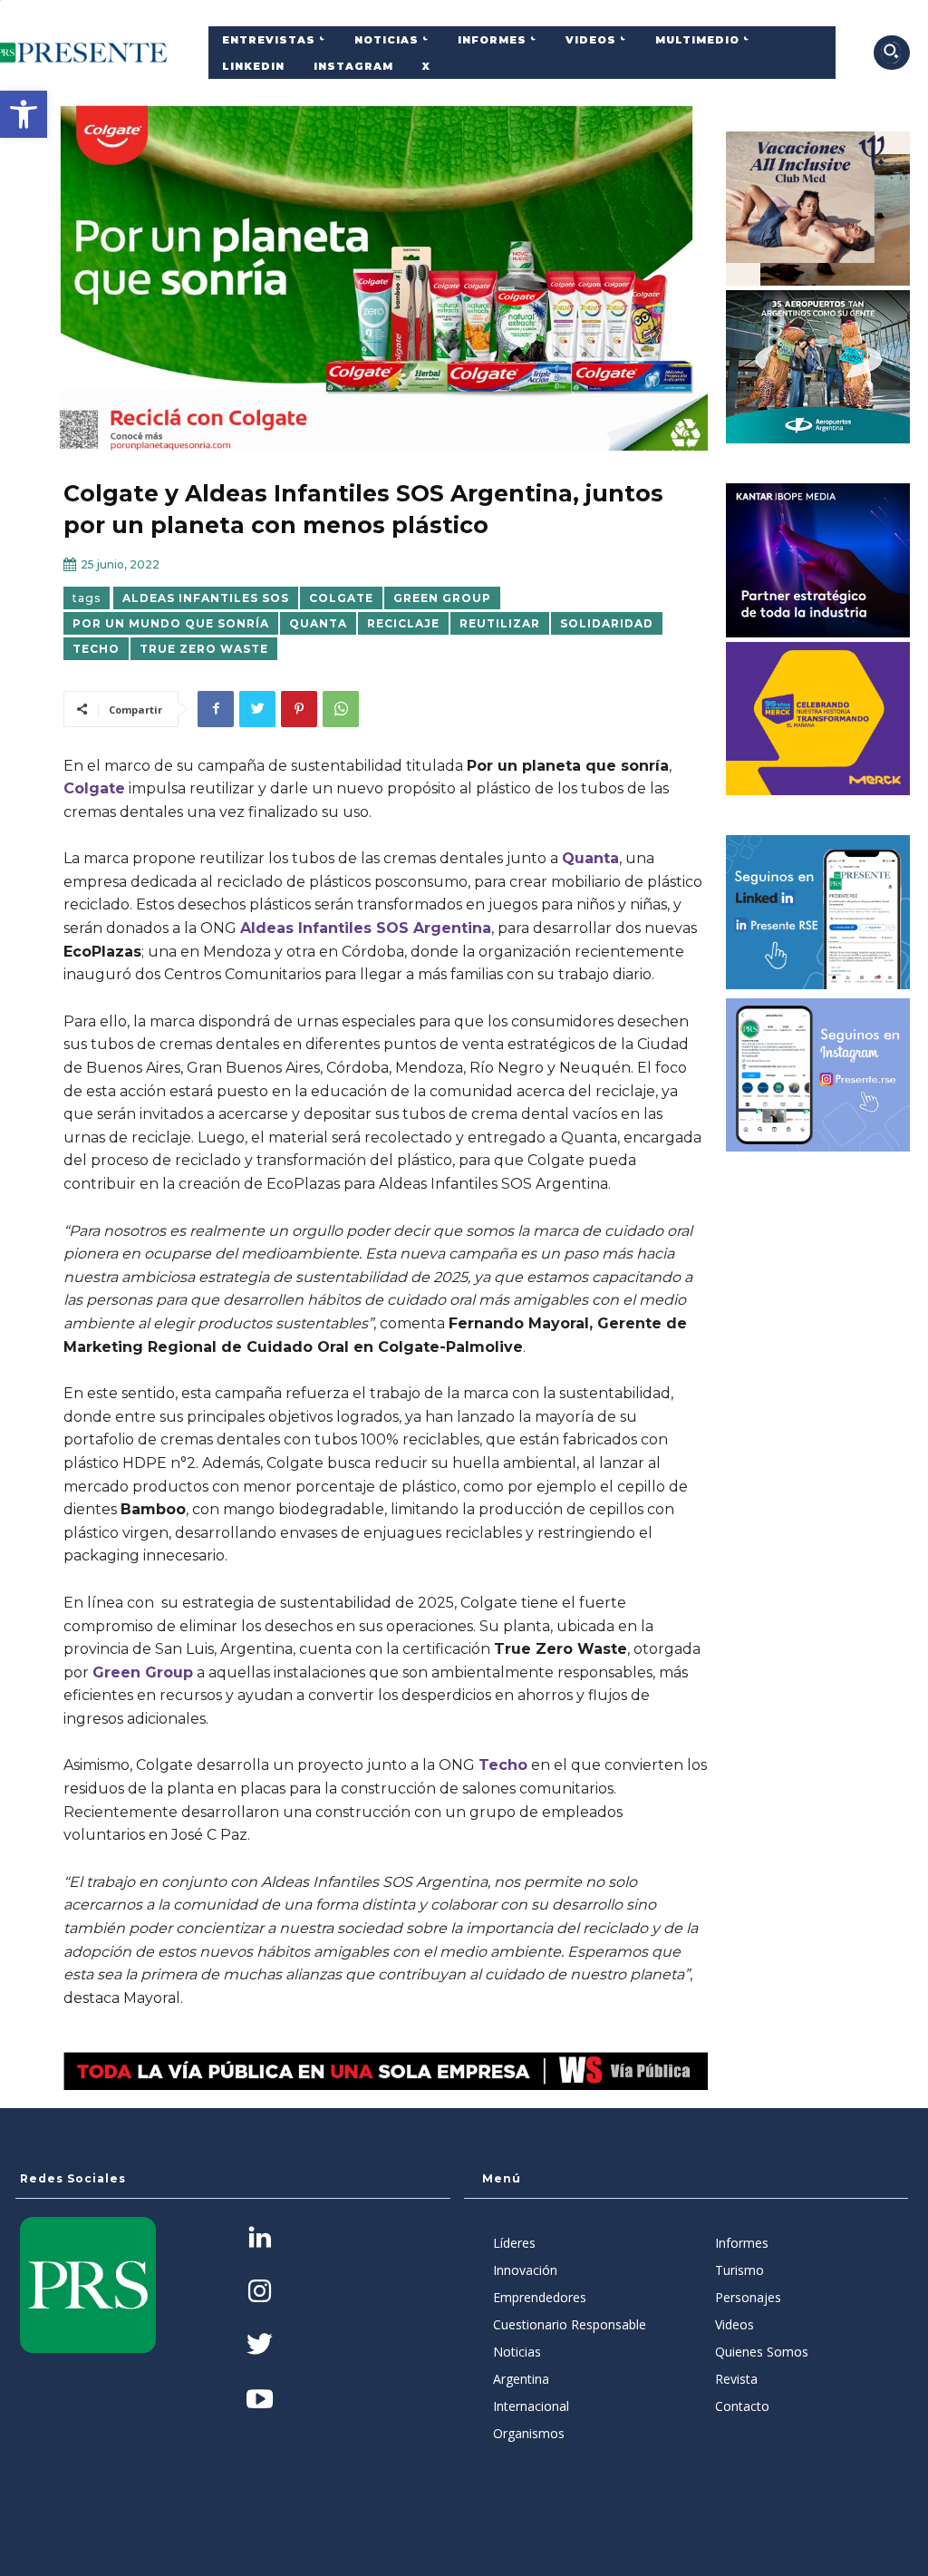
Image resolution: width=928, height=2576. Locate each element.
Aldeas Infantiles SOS (206, 598)
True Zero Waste (204, 649)
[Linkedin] (260, 2239)
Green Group (442, 598)
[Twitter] (257, 709)
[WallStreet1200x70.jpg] (386, 2071)
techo (96, 649)
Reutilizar (500, 623)
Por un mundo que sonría (171, 623)
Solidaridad (607, 623)
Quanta (318, 623)
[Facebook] (216, 709)
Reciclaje (403, 623)
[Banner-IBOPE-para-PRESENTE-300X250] (818, 560)
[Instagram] (260, 2293)
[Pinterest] (299, 709)
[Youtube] (260, 2401)
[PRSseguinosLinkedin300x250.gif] (818, 912)
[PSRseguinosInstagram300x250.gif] (818, 1075)
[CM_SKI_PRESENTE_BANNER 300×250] (818, 209)
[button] (24, 114)
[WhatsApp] (341, 709)
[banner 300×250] (818, 367)
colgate (341, 598)
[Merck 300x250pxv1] (818, 719)
